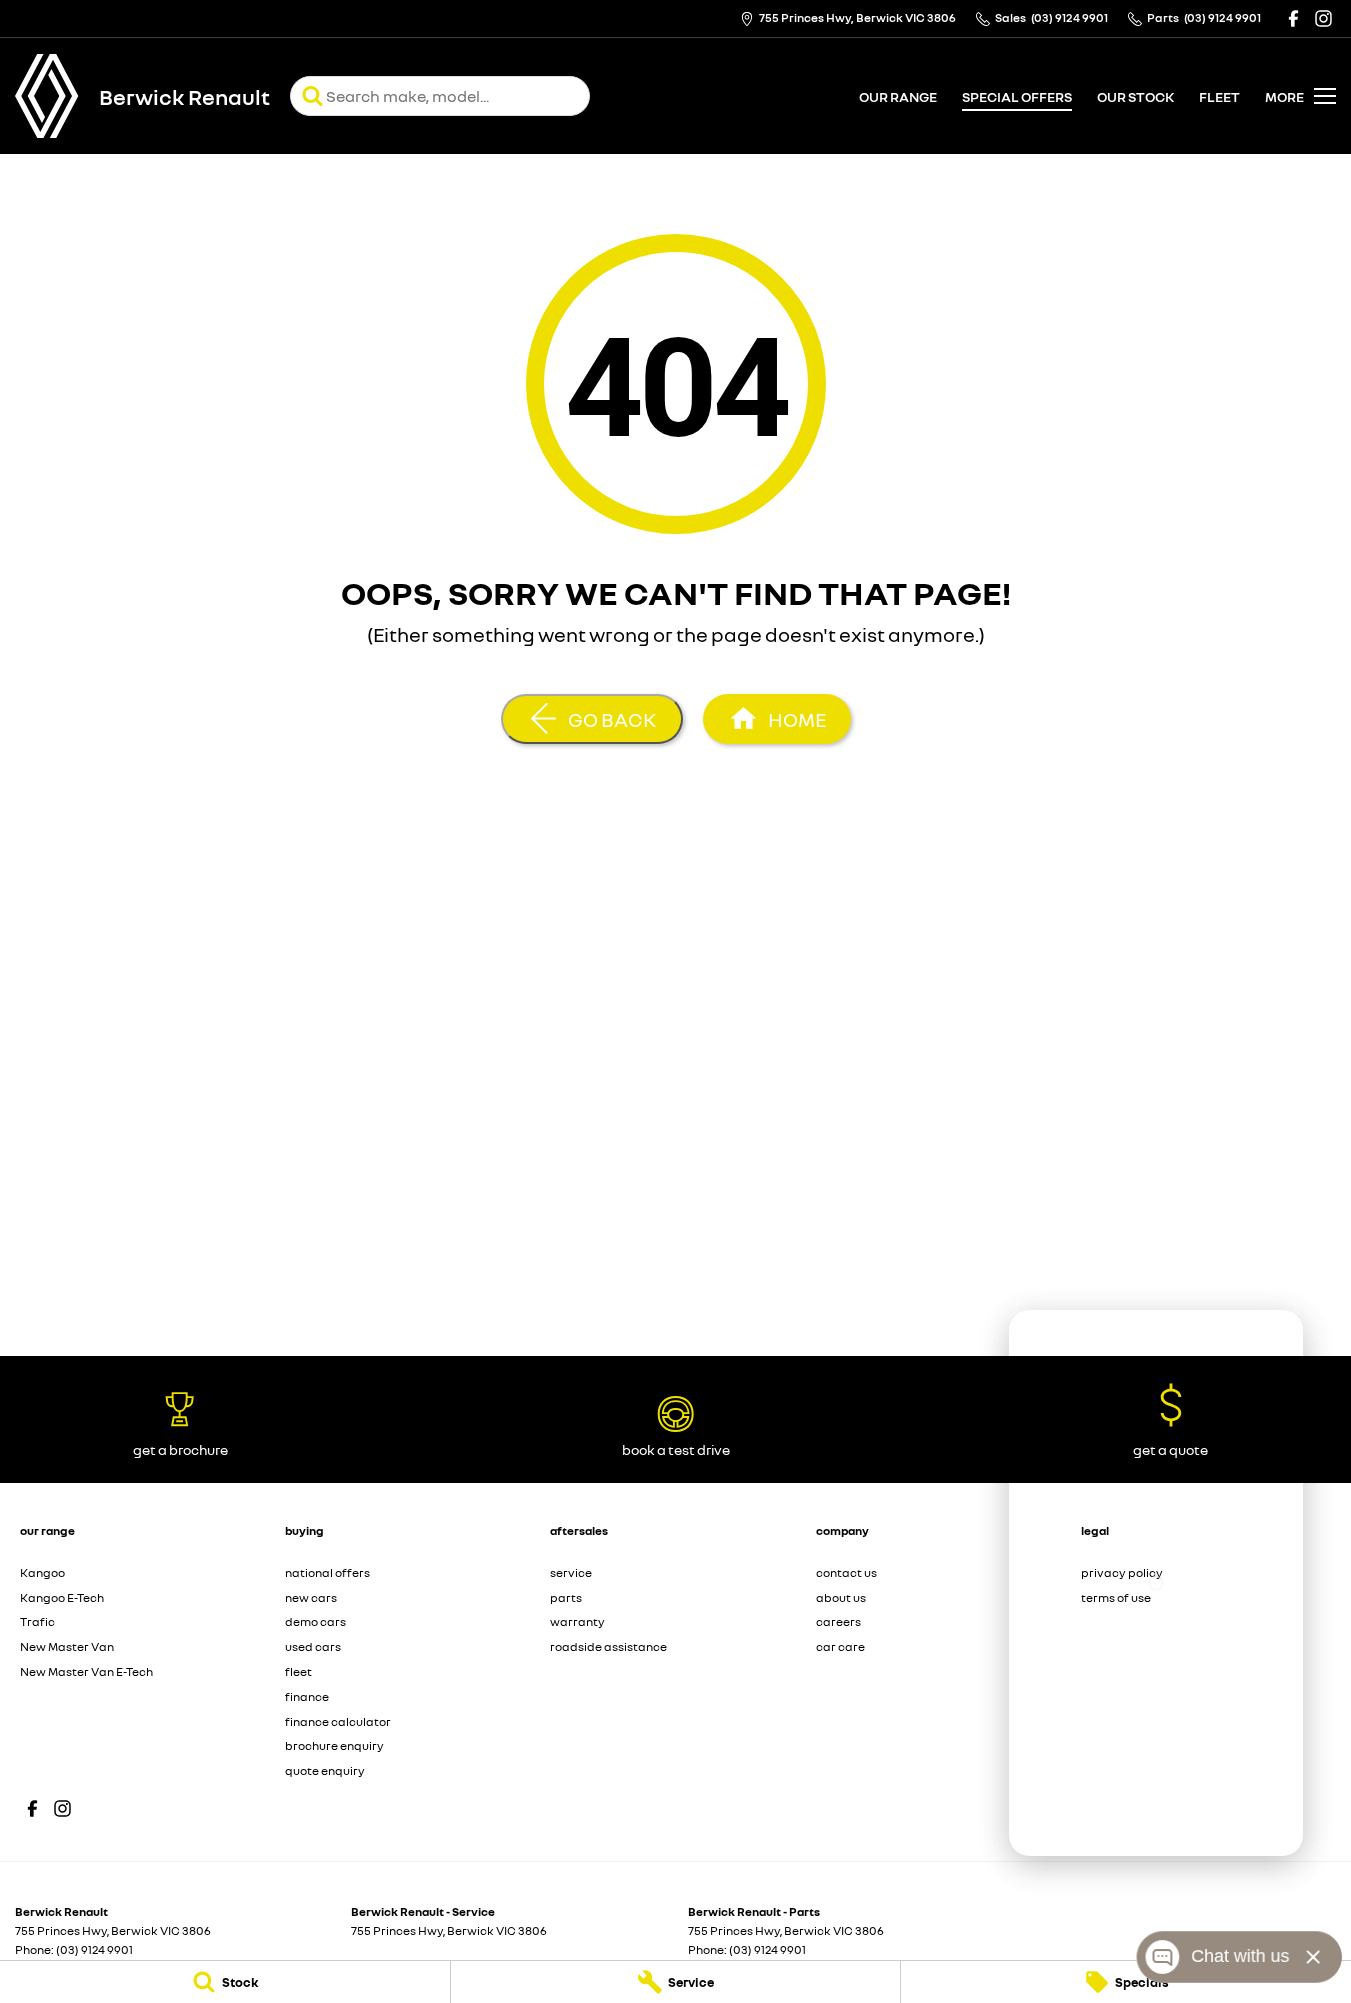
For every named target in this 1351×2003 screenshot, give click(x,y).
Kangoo (42, 1572)
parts (566, 1597)
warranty (577, 1621)
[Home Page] (47, 96)
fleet (1219, 96)
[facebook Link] (1293, 18)
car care (840, 1646)
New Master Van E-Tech (86, 1671)
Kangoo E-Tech (62, 1597)
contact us (846, 1572)
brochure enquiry (334, 1745)
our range (898, 96)
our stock (1135, 96)
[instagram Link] (1323, 18)
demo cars (315, 1621)
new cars (311, 1597)
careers (838, 1621)
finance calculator (338, 1721)
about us (841, 1597)
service (571, 1572)
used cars (313, 1646)
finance (307, 1696)
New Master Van (67, 1646)
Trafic (37, 1621)
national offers (327, 1572)
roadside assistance (608, 1646)
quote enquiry (325, 1770)
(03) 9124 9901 (94, 1949)
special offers (1017, 96)
